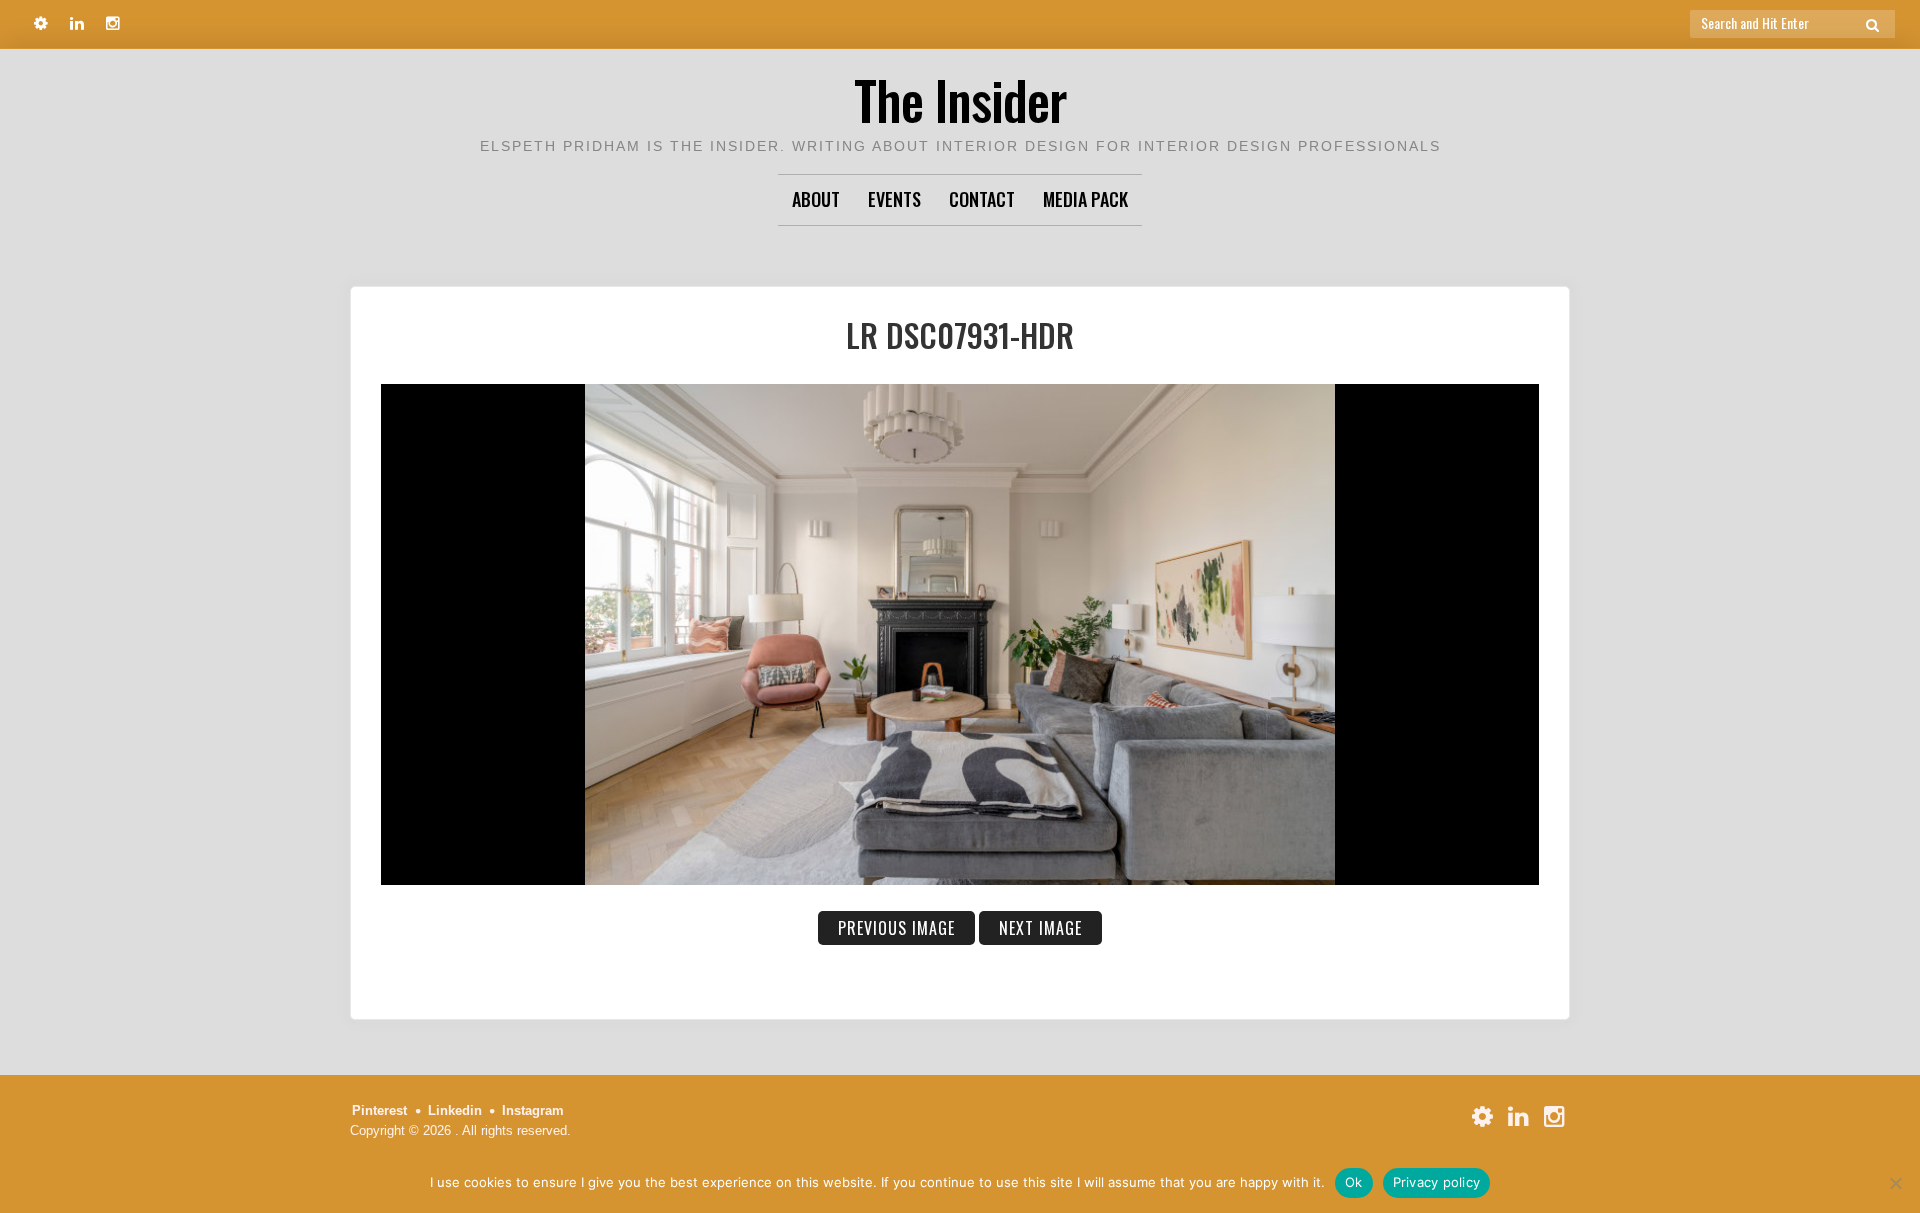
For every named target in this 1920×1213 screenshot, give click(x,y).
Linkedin (455, 1110)
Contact (982, 199)
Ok (1354, 1182)
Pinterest (379, 1110)
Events (894, 199)
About (816, 199)
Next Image (1040, 928)
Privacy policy (1437, 1182)
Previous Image (896, 928)
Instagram (533, 1110)
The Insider (960, 99)
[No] (1895, 1183)
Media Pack (1085, 199)
